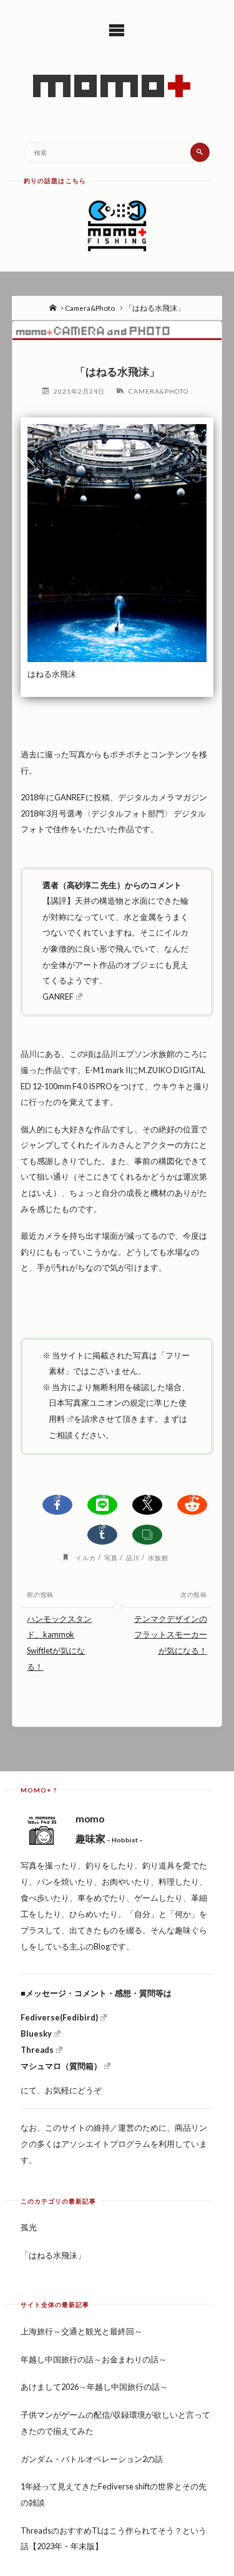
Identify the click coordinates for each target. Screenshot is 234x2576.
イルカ (86, 1558)
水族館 (158, 1558)
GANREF (58, 997)
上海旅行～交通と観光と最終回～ (81, 2331)
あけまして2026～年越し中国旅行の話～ (94, 2387)
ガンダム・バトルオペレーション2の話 (92, 2459)
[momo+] (117, 86)
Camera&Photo (90, 308)
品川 (133, 1558)
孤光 (29, 2227)
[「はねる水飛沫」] (117, 330)
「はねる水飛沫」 (53, 2255)
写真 (111, 1558)
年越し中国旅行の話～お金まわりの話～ (94, 2359)
